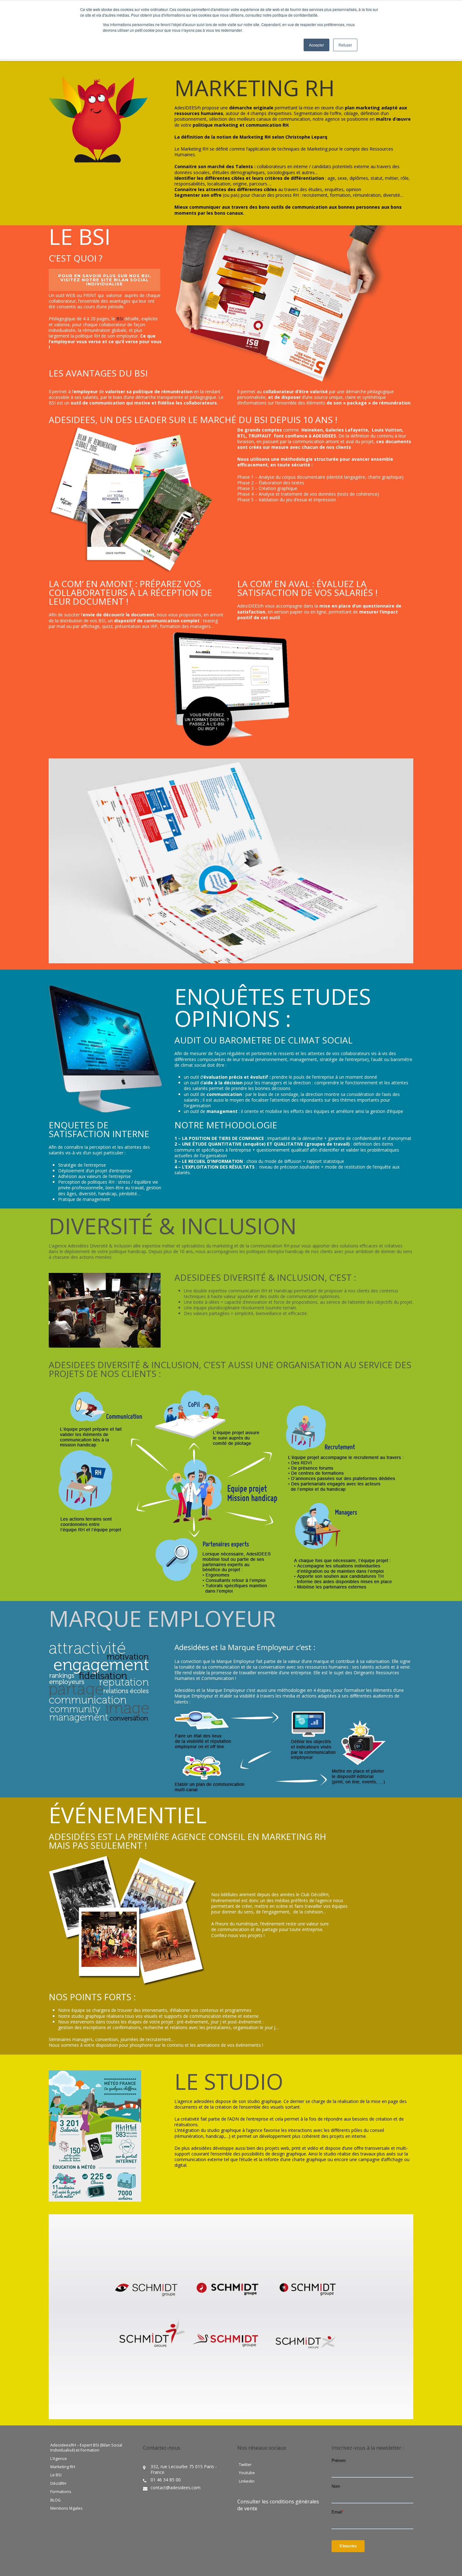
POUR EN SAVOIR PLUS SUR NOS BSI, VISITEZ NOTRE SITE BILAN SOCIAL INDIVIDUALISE (105, 280)
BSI (120, 319)
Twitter (245, 2465)
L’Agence (59, 2459)
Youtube (247, 2473)
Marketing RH (63, 2467)
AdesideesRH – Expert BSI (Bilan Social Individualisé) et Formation (86, 2448)
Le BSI (56, 2475)
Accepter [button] (316, 45)
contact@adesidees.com (176, 2488)
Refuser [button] (345, 45)
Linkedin (247, 2481)
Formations (61, 2492)
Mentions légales (66, 2508)
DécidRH (58, 2484)
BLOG (55, 2500)
